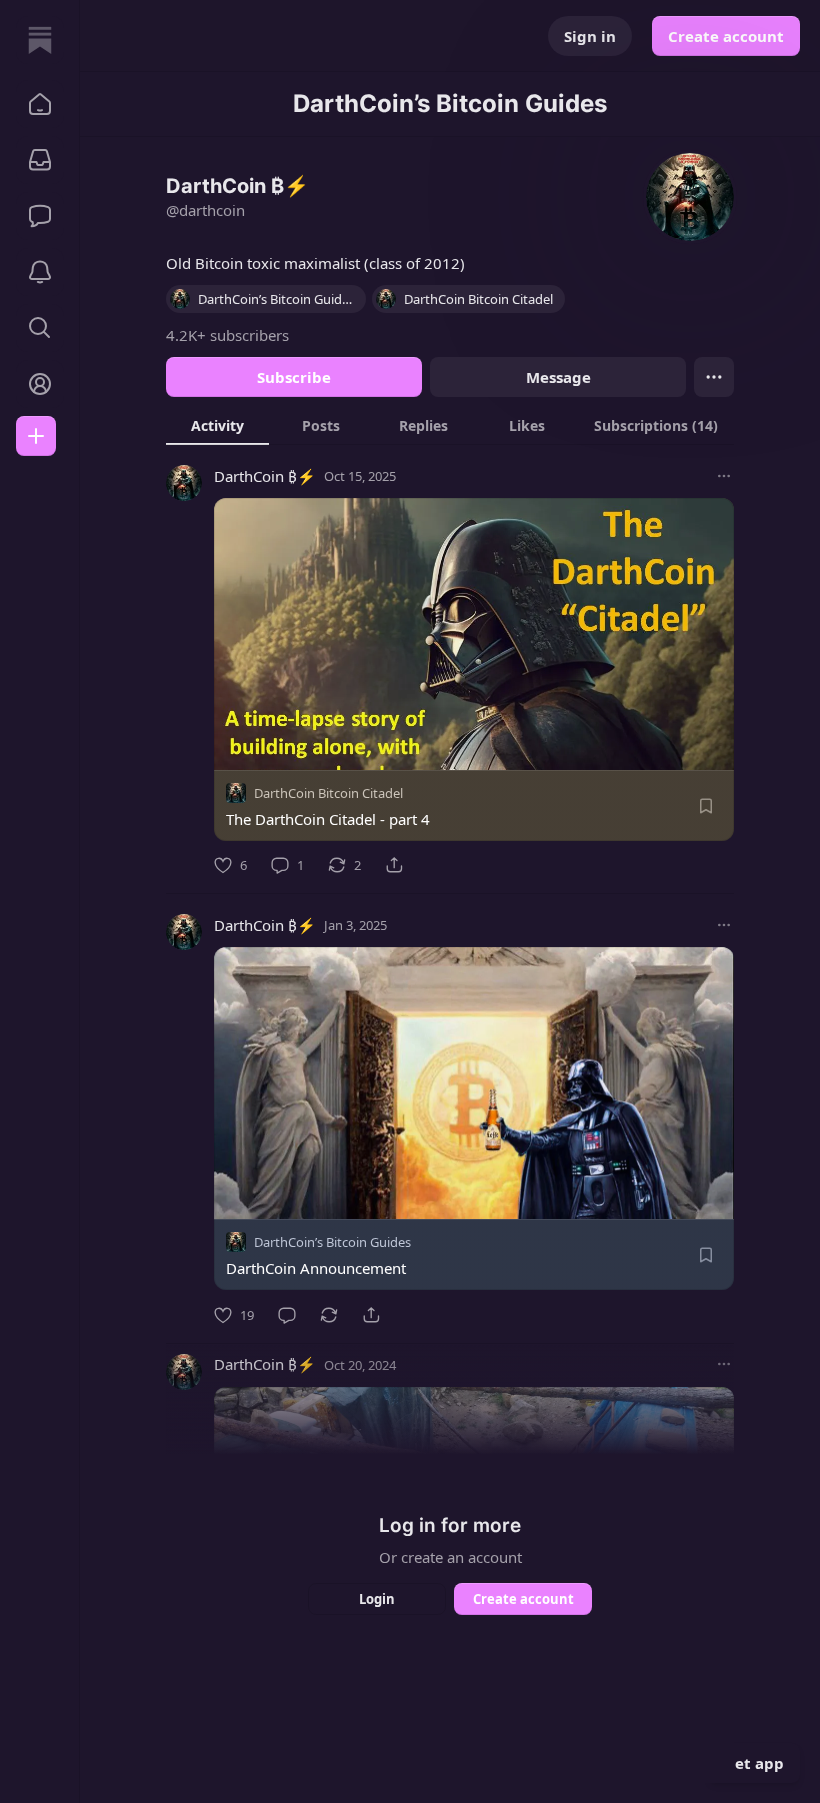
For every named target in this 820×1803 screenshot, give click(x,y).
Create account (726, 36)
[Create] (36, 436)
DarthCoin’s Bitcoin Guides (332, 1243)
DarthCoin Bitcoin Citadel (328, 793)
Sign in (590, 36)
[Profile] (40, 384)
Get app (754, 1763)
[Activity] (40, 272)
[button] (40, 104)
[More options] (724, 476)
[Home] (40, 40)
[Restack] (329, 1315)
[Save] (706, 806)
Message (558, 377)
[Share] (394, 865)
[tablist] (450, 425)
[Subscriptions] (40, 160)
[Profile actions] (714, 377)
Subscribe (294, 377)
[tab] (217, 425)
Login (377, 1599)
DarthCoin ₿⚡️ (265, 476)
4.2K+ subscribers (227, 335)
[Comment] (287, 1315)
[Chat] (40, 216)
